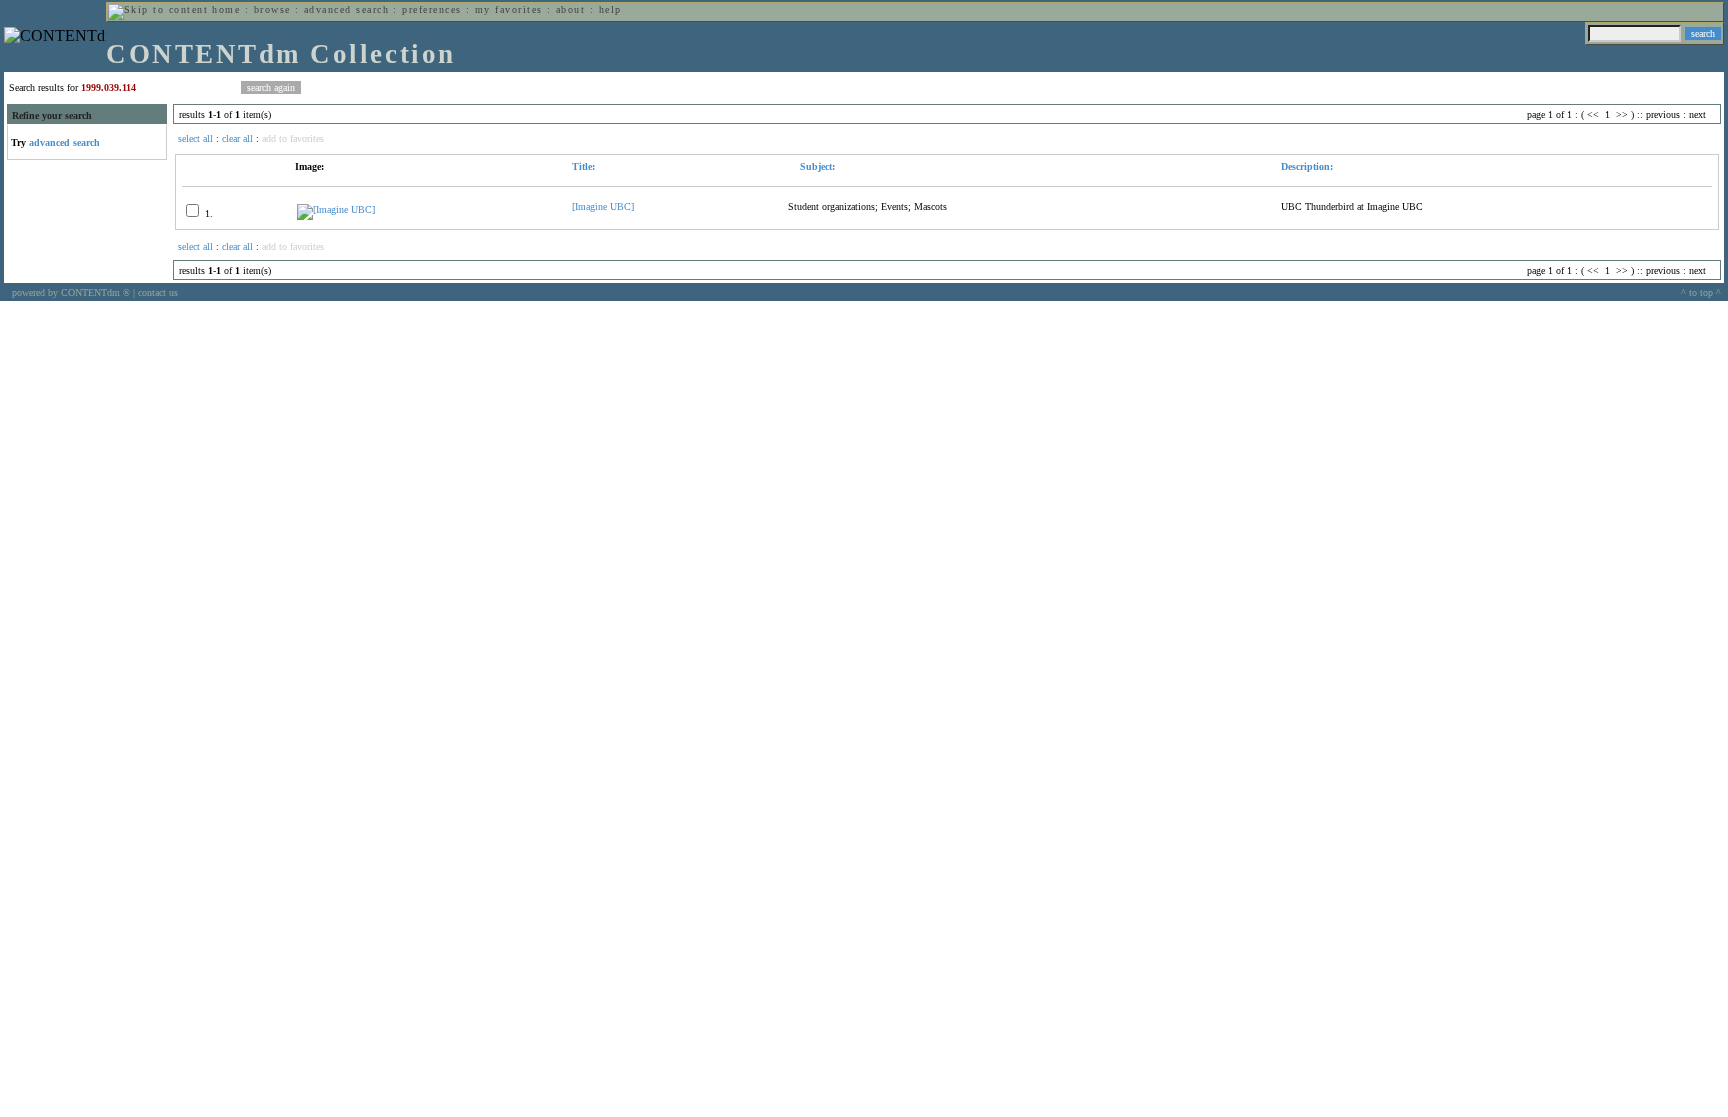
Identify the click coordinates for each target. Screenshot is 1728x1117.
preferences (431, 9)
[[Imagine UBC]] (336, 209)
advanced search (346, 9)
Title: (583, 166)
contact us (158, 292)
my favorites (509, 9)
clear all (237, 138)
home (226, 9)
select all (195, 138)
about (570, 9)
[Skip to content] (158, 9)
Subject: (816, 166)
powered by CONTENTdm (71, 292)
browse (272, 9)
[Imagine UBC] (603, 206)
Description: (1307, 166)
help (610, 9)
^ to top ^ (1701, 292)
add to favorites (293, 138)
